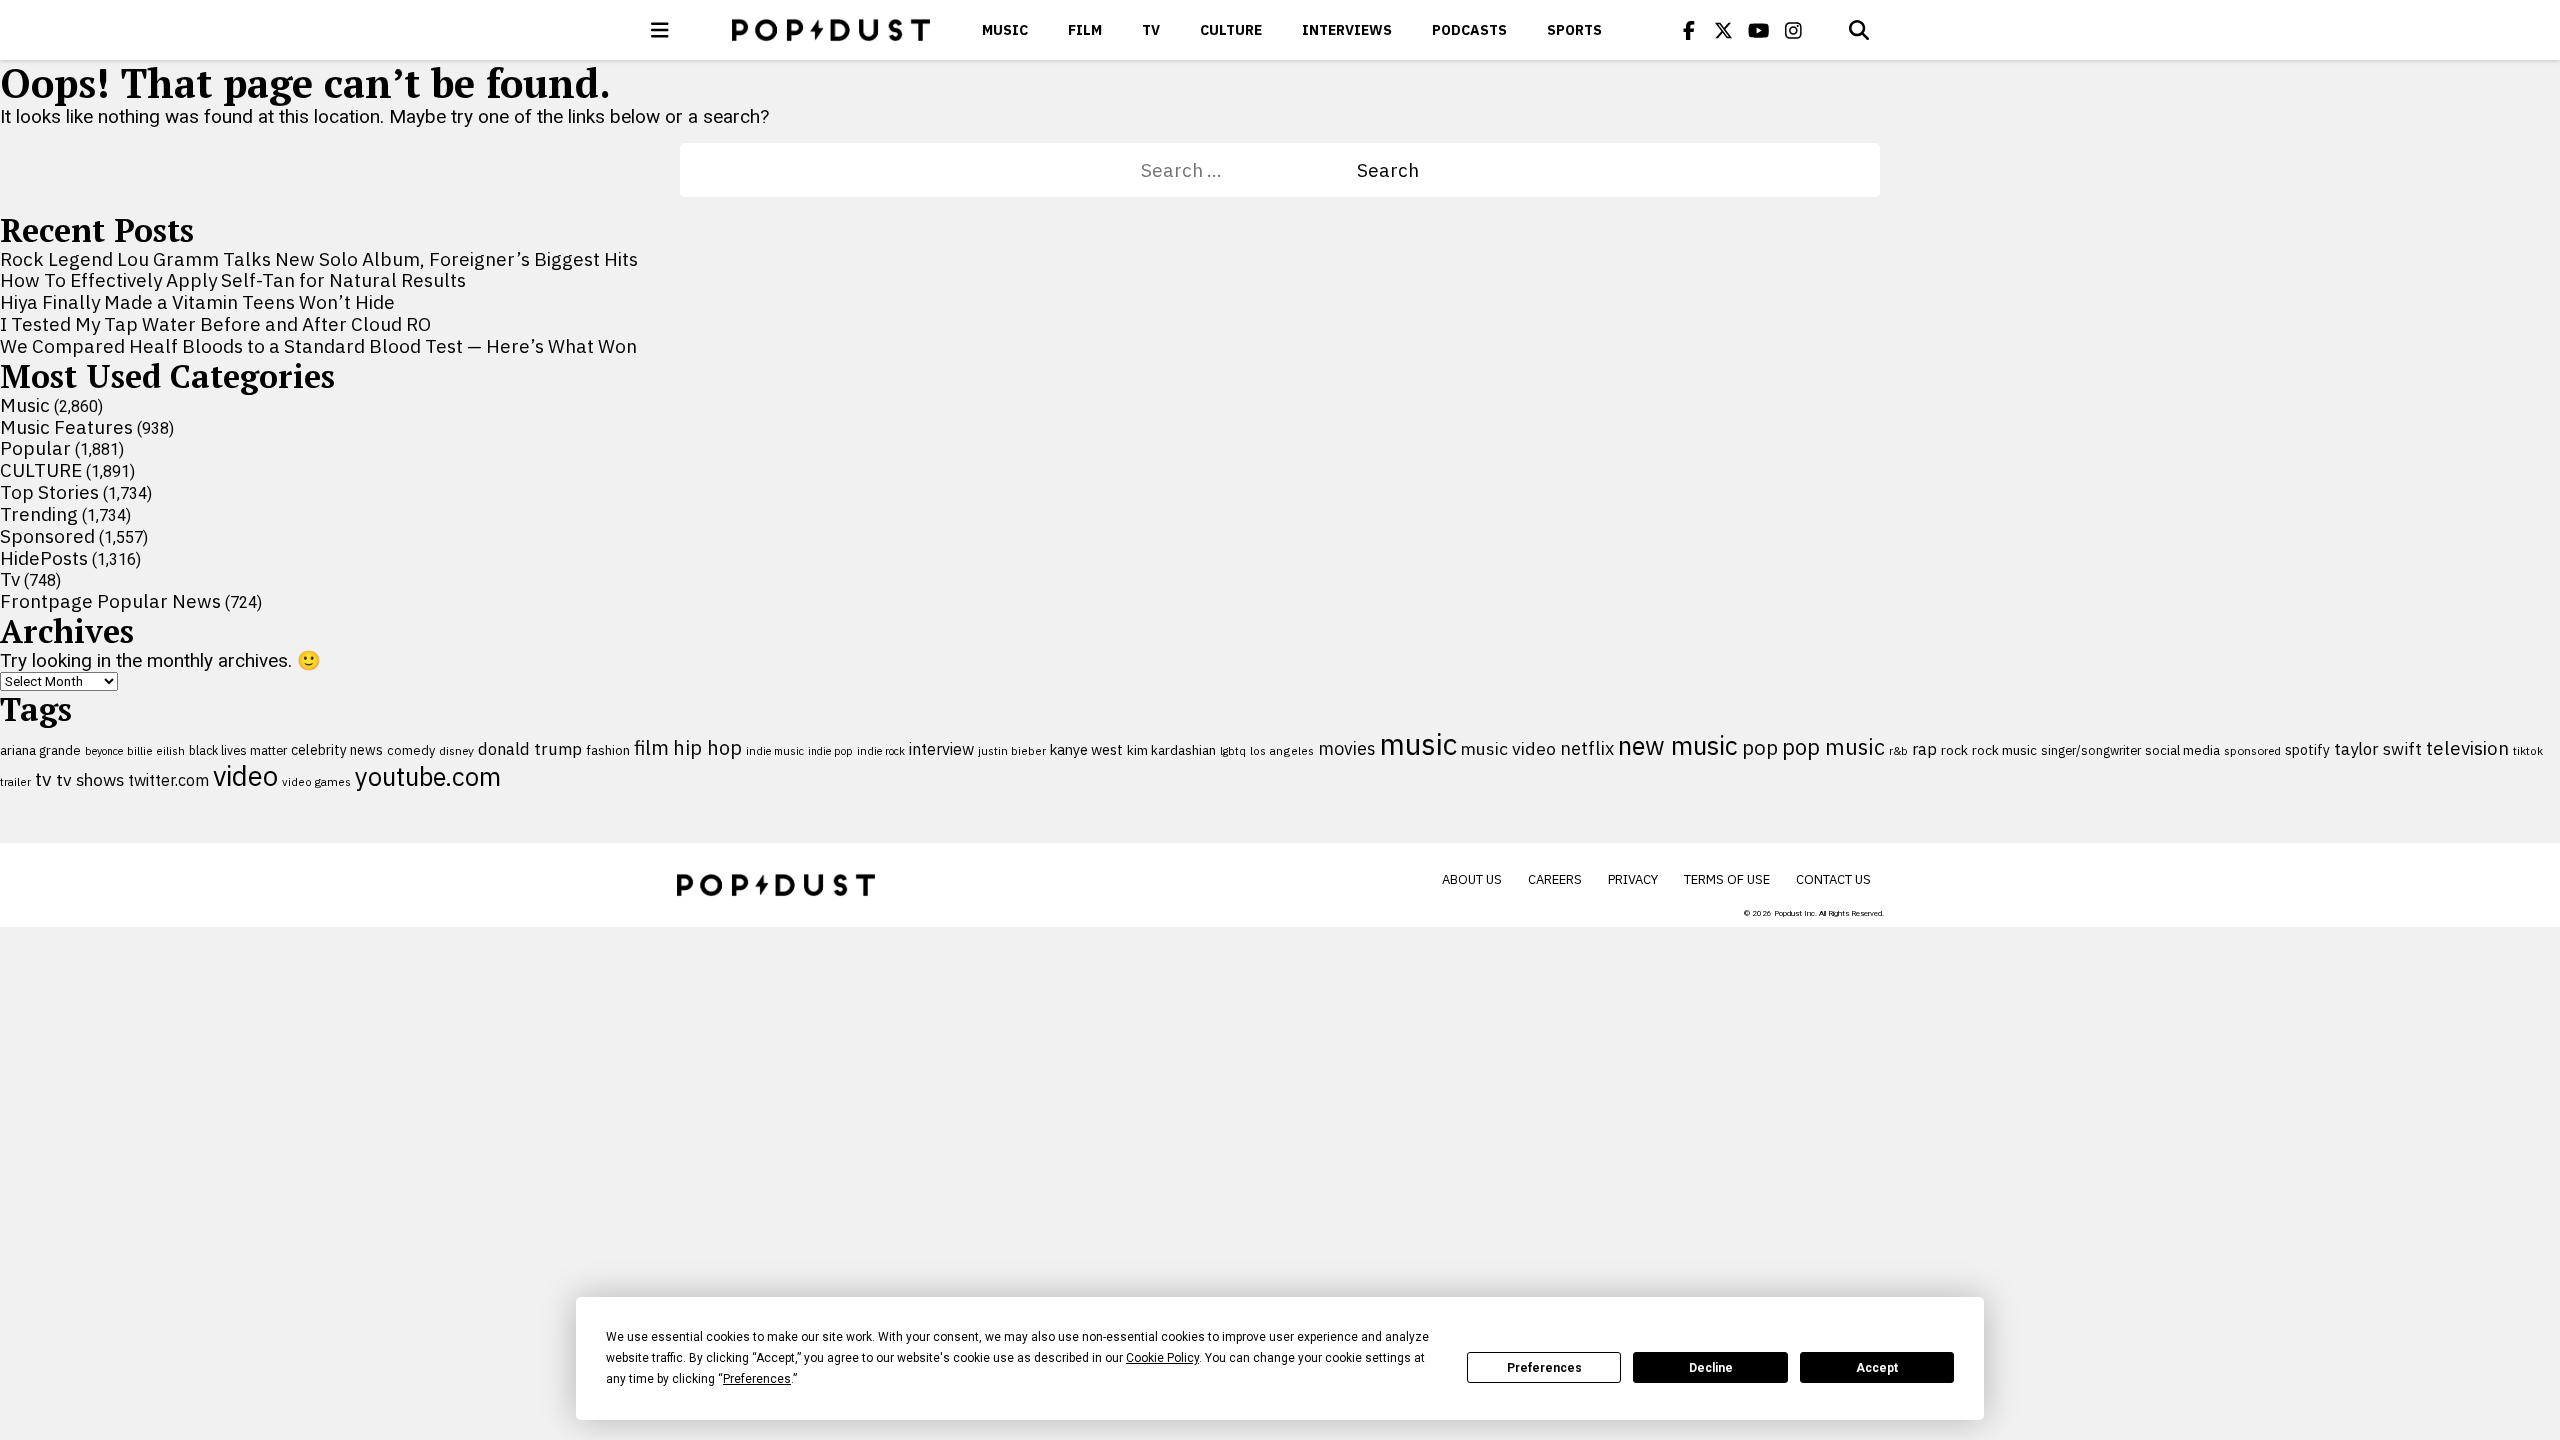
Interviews (1347, 30)
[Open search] (1859, 30)
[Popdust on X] (1724, 30)
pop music (1833, 747)
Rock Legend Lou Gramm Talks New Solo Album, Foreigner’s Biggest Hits (319, 259)
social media (2182, 750)
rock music (2004, 750)
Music (1005, 30)
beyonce (104, 751)
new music (1678, 745)
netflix (1587, 748)
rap (1924, 749)
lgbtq (1233, 751)
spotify (2307, 749)
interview (941, 749)
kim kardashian (1171, 750)
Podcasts (1469, 30)
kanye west (1086, 749)
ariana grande (40, 750)
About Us (1472, 879)
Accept (1877, 1368)
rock (1954, 750)
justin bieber (1012, 751)
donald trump (530, 749)
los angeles (1282, 750)
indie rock (881, 751)
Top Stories (49, 492)
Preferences (1544, 1368)
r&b (1898, 750)
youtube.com (428, 776)
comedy (411, 750)
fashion (608, 750)
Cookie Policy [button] (1162, 1358)
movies (1347, 748)
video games (316, 781)
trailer (15, 781)
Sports (1574, 30)
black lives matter (238, 750)
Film (1085, 30)
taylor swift (2378, 749)
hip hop (707, 747)
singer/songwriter (2091, 750)
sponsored (2252, 750)
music (1418, 744)
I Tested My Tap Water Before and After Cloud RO (215, 324)
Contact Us (1833, 879)
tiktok (2528, 750)
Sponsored (47, 536)
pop (1760, 747)
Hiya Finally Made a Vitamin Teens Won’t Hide (197, 302)
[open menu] (660, 30)
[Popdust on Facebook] (1689, 30)
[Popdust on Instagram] (1794, 30)
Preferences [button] (757, 1379)
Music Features (66, 427)
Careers (1555, 879)
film (651, 747)
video (245, 776)
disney (456, 750)
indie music (775, 751)
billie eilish (156, 750)
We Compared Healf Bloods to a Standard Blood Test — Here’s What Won (318, 346)
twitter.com (168, 780)
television (2467, 748)
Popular (35, 448)
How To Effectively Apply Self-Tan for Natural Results (233, 280)
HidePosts (44, 558)
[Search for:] (1249, 170)
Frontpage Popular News (110, 601)
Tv (1151, 30)
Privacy (1633, 879)
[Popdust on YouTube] (1759, 30)
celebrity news (337, 750)
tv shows (90, 779)
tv (43, 778)
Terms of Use (1727, 879)
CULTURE (1231, 30)
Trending (39, 514)
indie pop (830, 751)
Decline (1711, 1368)
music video (1508, 748)
